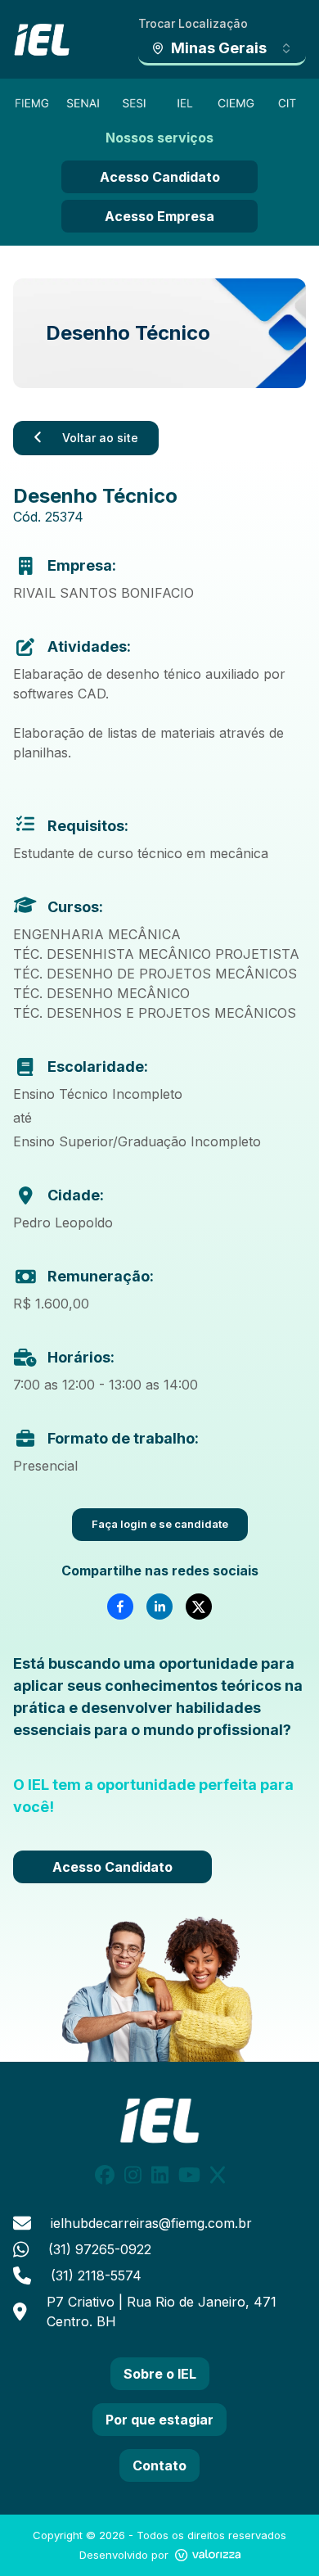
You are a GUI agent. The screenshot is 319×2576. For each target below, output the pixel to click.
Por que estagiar (159, 2420)
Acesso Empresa (159, 216)
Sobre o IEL (160, 2374)
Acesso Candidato (160, 177)
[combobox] (222, 49)
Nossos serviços (159, 138)
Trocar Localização (193, 23)
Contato (159, 2465)
